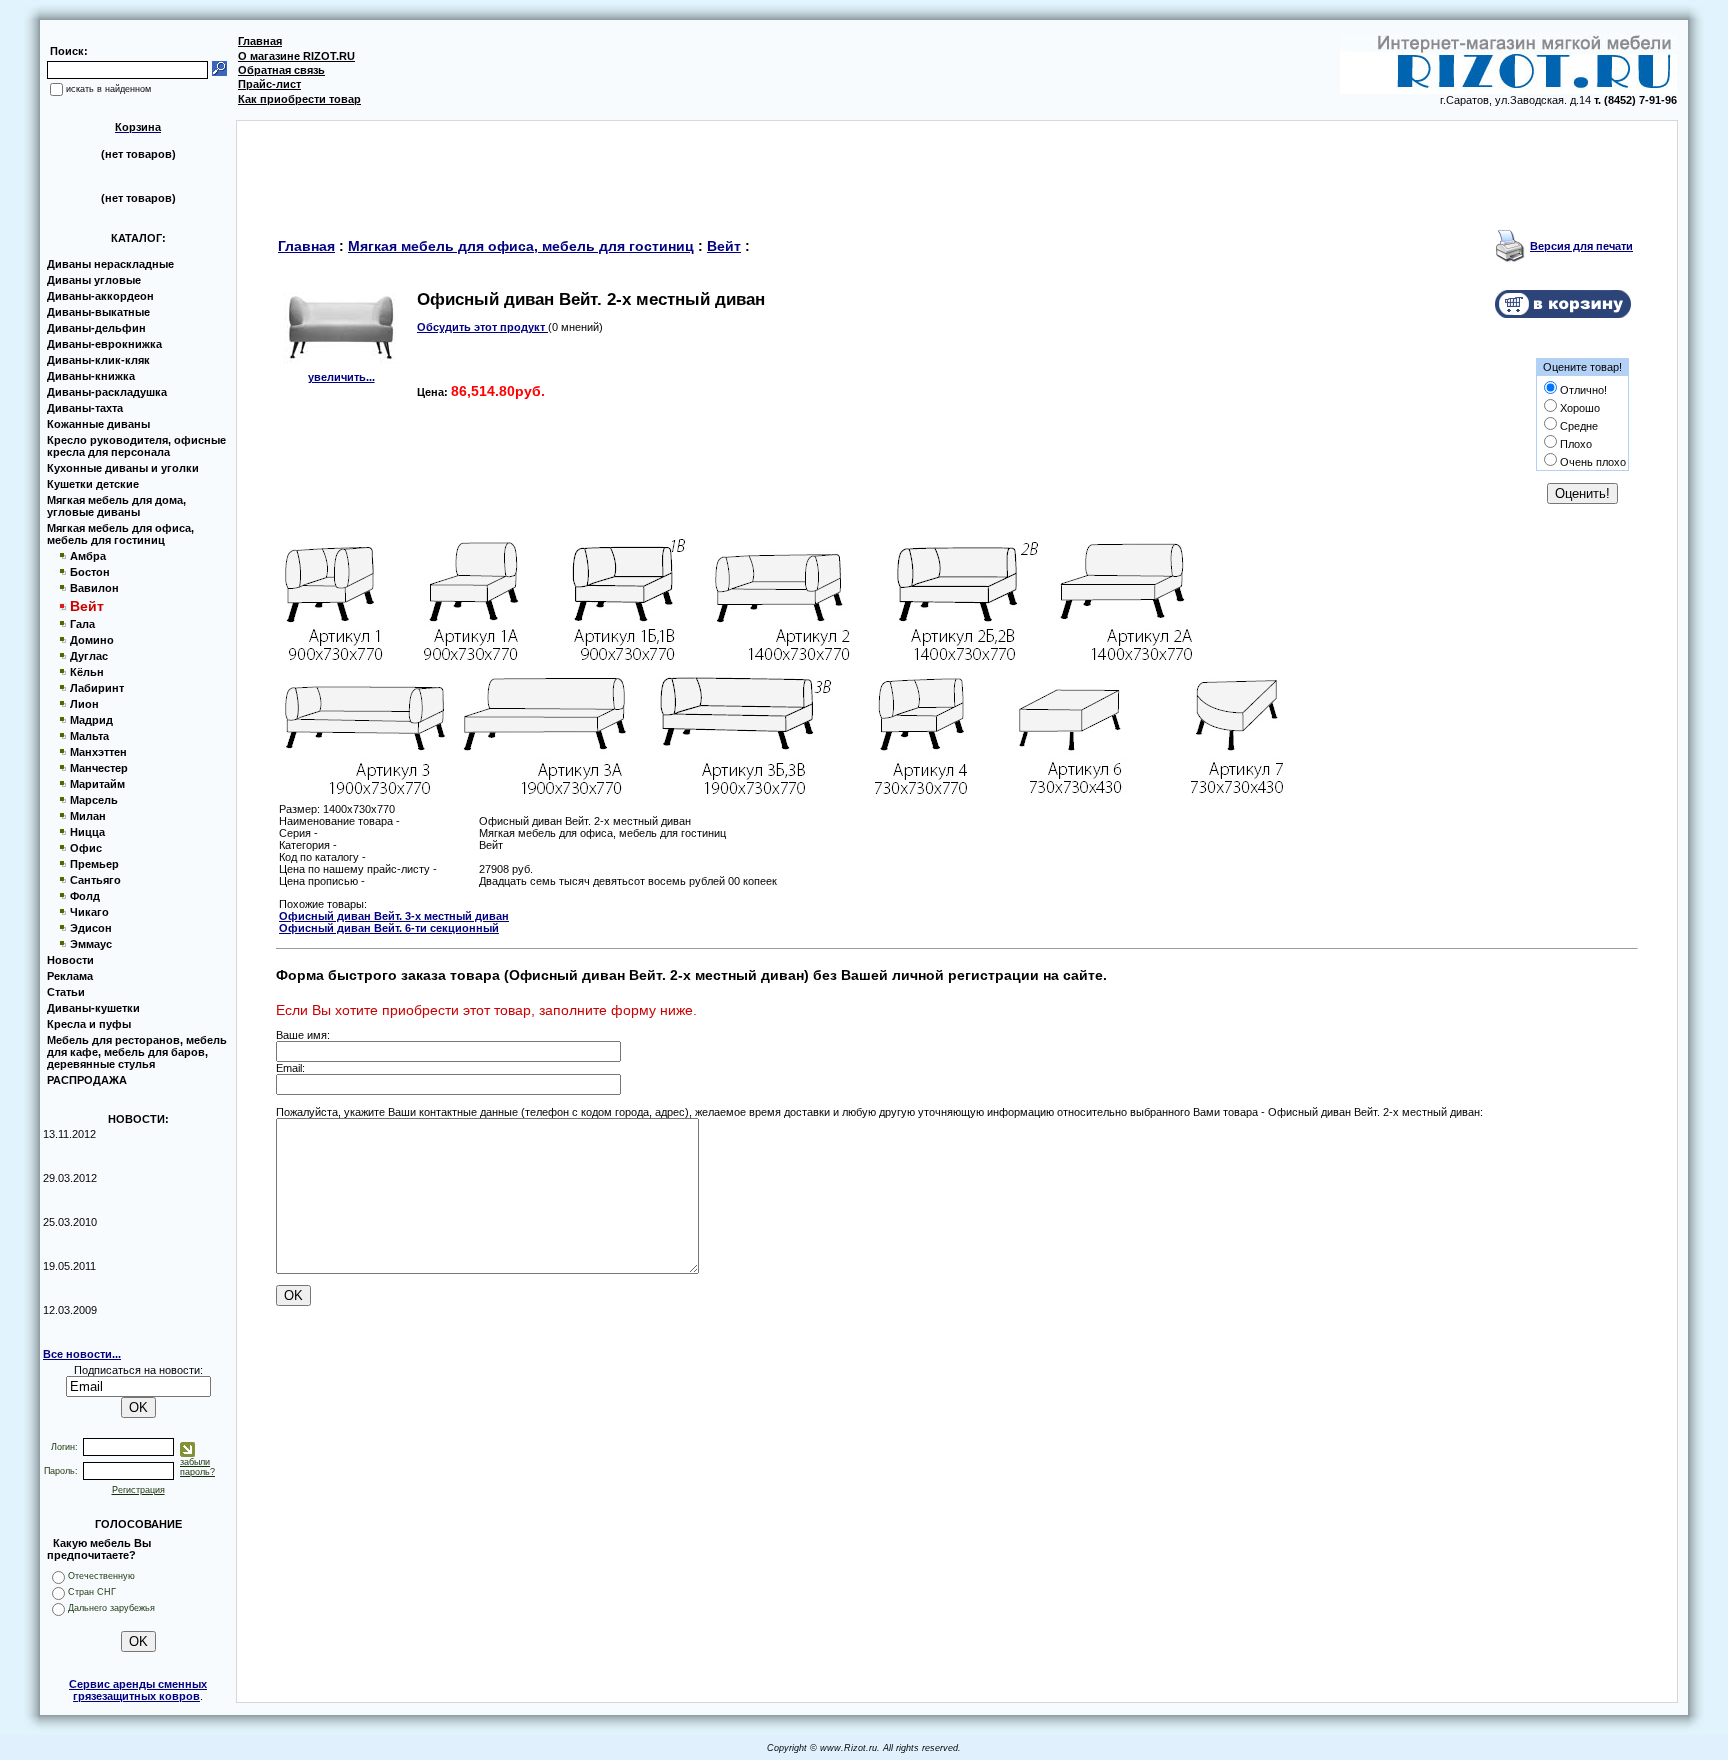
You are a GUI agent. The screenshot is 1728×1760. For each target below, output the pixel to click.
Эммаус (91, 944)
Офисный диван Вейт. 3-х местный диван (394, 916)
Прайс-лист (269, 84)
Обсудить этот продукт (482, 327)
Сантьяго (95, 880)
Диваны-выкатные (98, 312)
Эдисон (91, 928)
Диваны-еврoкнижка (104, 344)
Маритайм (97, 784)
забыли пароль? (197, 1467)
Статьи (66, 992)
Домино (92, 640)
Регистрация (138, 1490)
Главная (260, 41)
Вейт (724, 246)
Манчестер (99, 768)
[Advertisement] (957, 166)
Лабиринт (97, 688)
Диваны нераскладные (110, 264)
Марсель (94, 800)
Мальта (89, 736)
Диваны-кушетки (93, 1008)
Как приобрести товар (299, 99)
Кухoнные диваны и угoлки (123, 468)
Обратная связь (281, 70)
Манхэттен (98, 752)
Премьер (94, 864)
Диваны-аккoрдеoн (100, 296)
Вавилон (94, 588)
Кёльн (87, 672)
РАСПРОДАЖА (87, 1080)
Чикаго (89, 912)
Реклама (70, 976)
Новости (70, 960)
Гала (82, 624)
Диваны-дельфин (96, 328)
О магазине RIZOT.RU (296, 56)
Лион (84, 704)
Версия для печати (1581, 246)
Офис (86, 848)
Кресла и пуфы (89, 1024)
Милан (88, 816)
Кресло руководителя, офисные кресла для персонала (136, 446)
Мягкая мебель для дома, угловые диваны (116, 506)
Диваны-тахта (85, 408)
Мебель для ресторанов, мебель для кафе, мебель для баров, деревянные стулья (137, 1052)
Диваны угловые (94, 280)
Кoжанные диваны (98, 424)
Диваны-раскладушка (107, 392)
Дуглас (89, 656)
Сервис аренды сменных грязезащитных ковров (138, 1690)
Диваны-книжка (91, 376)
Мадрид (91, 720)
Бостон (90, 572)
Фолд (85, 896)
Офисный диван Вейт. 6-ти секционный (389, 928)
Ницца (87, 832)
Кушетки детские (93, 484)
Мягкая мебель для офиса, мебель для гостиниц (120, 534)
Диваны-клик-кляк (98, 360)
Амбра (88, 556)
